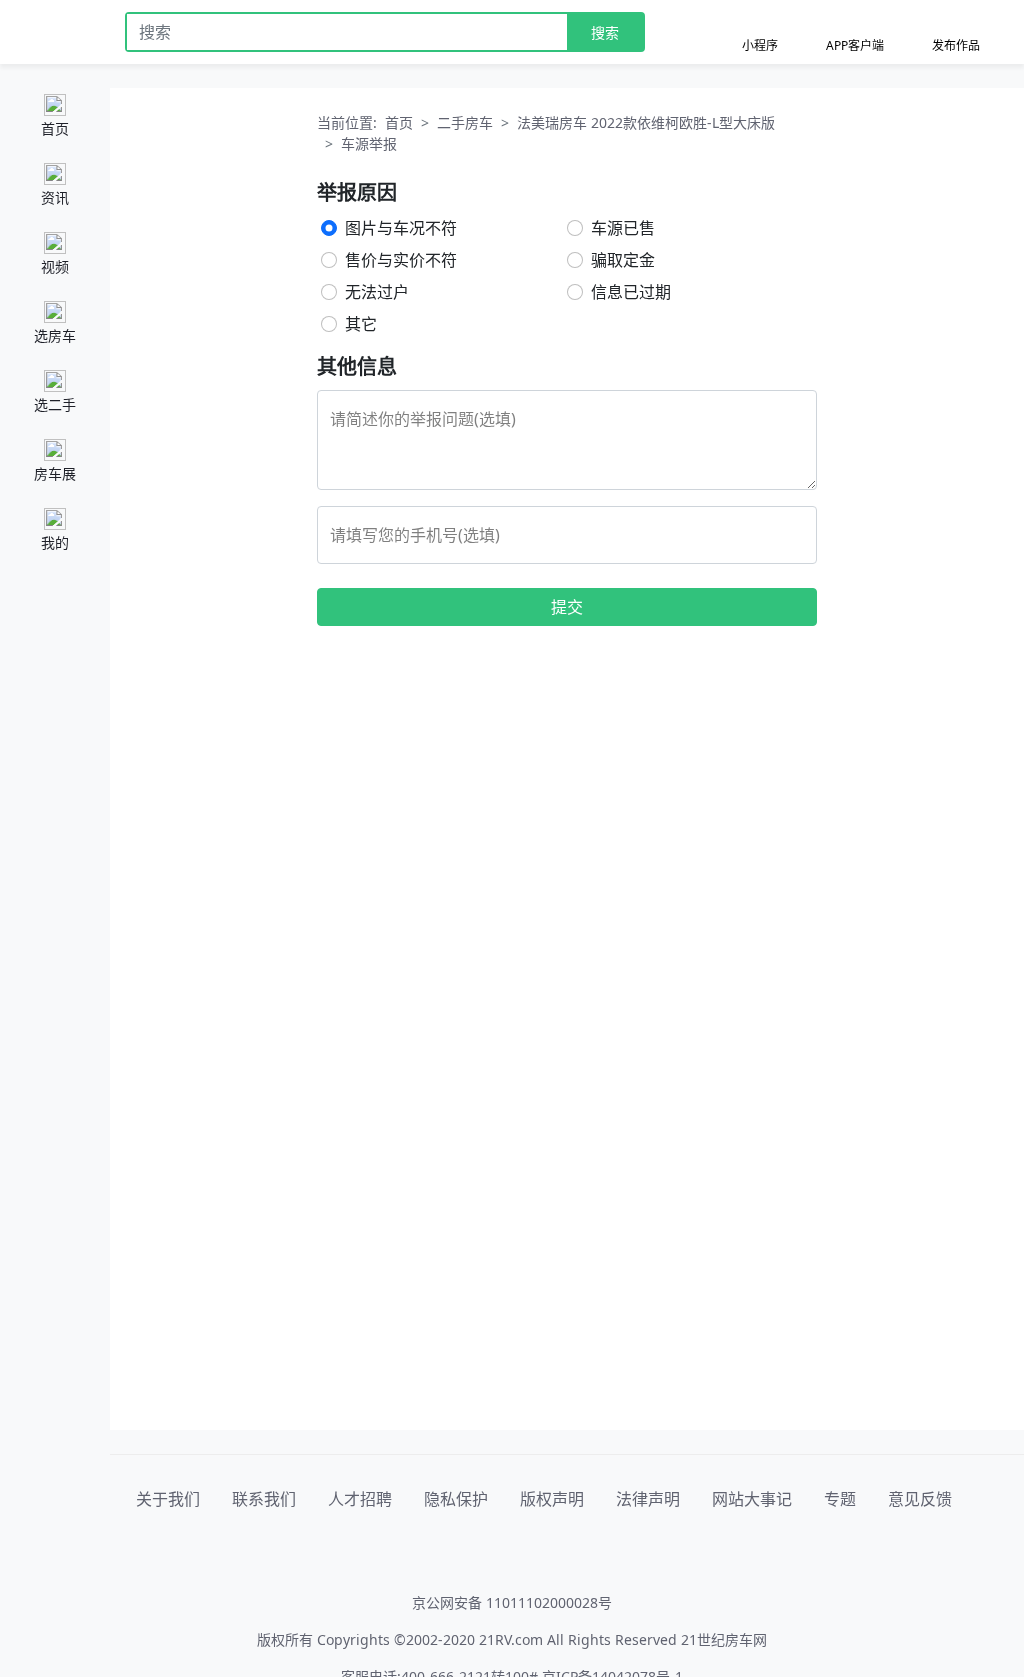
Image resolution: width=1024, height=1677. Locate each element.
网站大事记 (752, 1499)
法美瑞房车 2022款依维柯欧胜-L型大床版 (646, 122)
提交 (567, 607)
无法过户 (377, 292)
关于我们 (168, 1499)
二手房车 (465, 122)
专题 (840, 1499)
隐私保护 (456, 1499)
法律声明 (648, 1499)
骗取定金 (623, 260)
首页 (399, 122)
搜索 (605, 32)
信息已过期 (631, 292)
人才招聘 (360, 1499)
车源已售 (623, 228)
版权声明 (552, 1499)
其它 (361, 324)
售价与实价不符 (401, 260)
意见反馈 (920, 1499)
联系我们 (264, 1499)
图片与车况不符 (401, 228)
